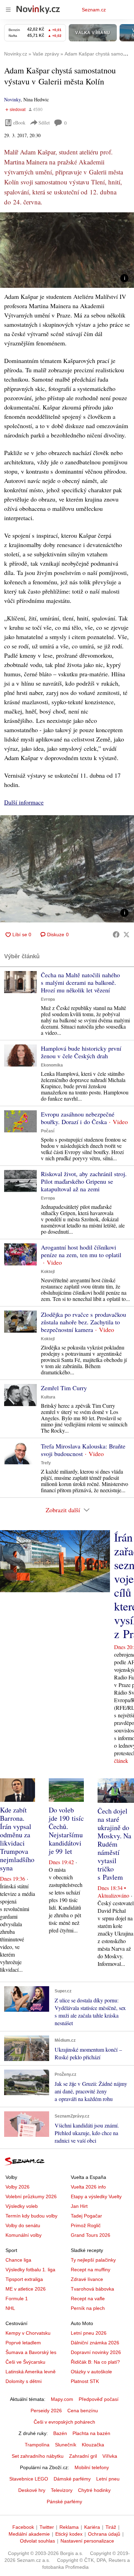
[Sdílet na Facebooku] (116, 935)
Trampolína (37, 2445)
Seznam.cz (94, 10)
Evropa (48, 999)
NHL (10, 2308)
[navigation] (8, 10)
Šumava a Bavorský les (31, 2352)
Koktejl (48, 1272)
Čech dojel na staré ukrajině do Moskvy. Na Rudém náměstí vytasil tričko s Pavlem (114, 1844)
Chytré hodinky (94, 2490)
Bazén (60, 2433)
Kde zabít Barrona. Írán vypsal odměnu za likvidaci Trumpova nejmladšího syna (17, 1839)
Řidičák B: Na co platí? (95, 2362)
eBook (19, 123)
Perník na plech (88, 2308)
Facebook (23, 2527)
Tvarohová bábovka (92, 2289)
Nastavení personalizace (87, 2541)
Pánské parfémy (64, 2502)
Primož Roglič (86, 2225)
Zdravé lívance (87, 2279)
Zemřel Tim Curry (64, 1388)
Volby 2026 (18, 2187)
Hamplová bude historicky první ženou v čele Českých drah (81, 1052)
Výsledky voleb (22, 2206)
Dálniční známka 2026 (95, 2343)
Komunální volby (24, 2235)
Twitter (47, 2527)
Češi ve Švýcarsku (25, 2362)
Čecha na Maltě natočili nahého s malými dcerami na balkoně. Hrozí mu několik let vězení (80, 982)
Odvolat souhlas (37, 2541)
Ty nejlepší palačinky (93, 2260)
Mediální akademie (29, 2534)
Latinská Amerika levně (31, 2372)
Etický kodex (69, 2534)
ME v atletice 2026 (26, 2289)
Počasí (48, 1131)
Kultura (48, 1397)
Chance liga (18, 2260)
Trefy (46, 1463)
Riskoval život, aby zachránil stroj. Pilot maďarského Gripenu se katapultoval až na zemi (84, 1181)
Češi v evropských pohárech (64, 2422)
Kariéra (92, 2527)
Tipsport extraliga (24, 2279)
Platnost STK (85, 2381)
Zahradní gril (83, 2456)
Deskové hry (32, 2490)
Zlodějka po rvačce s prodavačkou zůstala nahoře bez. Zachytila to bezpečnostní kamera (83, 1322)
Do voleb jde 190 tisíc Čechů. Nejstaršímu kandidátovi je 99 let (66, 1831)
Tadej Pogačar (86, 2216)
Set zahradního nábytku (38, 2456)
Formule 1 (17, 2299)
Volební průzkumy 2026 (31, 2196)
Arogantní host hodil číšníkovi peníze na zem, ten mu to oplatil (81, 1251)
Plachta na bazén (91, 2433)
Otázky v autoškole (91, 2372)
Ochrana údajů (104, 2534)
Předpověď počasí (99, 2399)
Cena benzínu (83, 2411)
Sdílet (44, 123)
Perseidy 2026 (46, 2411)
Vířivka (110, 2456)
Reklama (69, 2527)
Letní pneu (108, 2479)
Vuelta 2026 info (88, 2187)
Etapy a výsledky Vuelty (96, 2196)
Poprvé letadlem (23, 2343)
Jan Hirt (79, 2206)
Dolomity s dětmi (24, 2381)
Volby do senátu (23, 2225)
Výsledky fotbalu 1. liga (30, 2270)
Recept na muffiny (91, 2270)
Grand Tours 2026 (91, 2235)
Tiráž (111, 2527)
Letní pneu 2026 (89, 2333)
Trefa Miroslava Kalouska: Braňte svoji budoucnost (83, 1450)
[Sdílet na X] (126, 935)
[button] (67, 250)
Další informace (24, 802)
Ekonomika (52, 1065)
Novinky (12, 99)
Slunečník (66, 2445)
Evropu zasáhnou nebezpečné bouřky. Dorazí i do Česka (78, 1118)
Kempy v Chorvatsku (28, 2333)
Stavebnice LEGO (29, 2479)
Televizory (62, 2490)
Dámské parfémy (72, 2479)
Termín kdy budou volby (31, 2216)
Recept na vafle (88, 2299)
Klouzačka (93, 2445)
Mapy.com (62, 2399)
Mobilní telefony (92, 2467)
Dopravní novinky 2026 (96, 2352)
